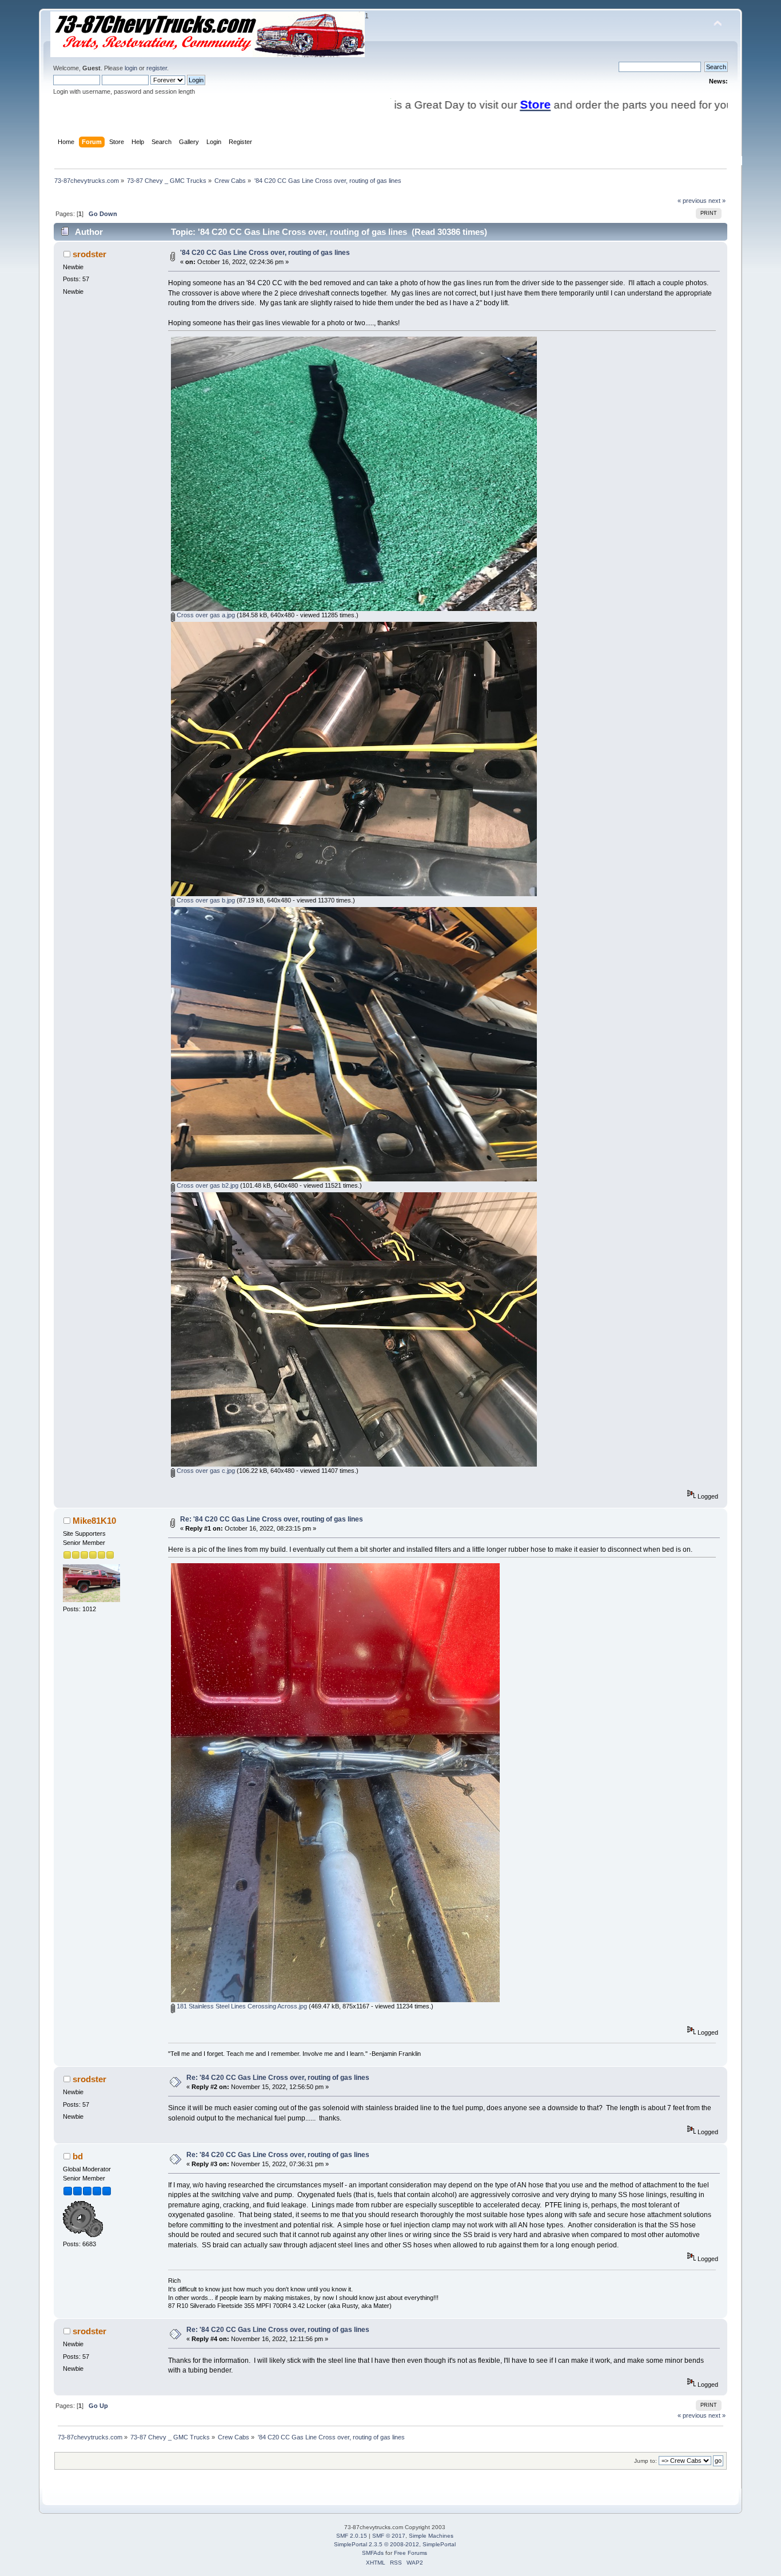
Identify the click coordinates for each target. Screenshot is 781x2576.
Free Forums (411, 2553)
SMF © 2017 (389, 2536)
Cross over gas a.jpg (205, 615)
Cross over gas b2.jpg (207, 1185)
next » (717, 201)
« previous (692, 201)
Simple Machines (431, 2536)
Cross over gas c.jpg (205, 1471)
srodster (89, 254)
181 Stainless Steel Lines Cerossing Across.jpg (241, 2006)
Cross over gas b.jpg (205, 900)
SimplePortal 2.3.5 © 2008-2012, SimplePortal (395, 2544)
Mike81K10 (94, 1521)
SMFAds (373, 2553)
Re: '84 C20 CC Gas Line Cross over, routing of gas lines (272, 1519)
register (157, 68)
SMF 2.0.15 (352, 2536)
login (131, 68)
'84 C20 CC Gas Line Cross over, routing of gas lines (265, 253)
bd (78, 2156)
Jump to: (645, 2461)
